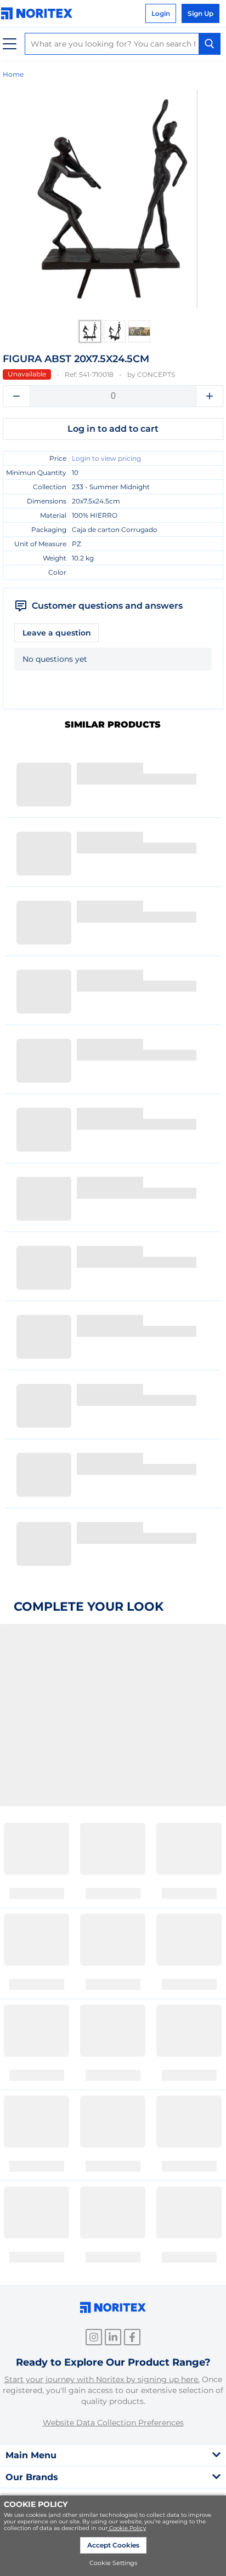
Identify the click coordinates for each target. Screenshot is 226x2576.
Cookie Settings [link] (113, 2563)
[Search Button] (210, 44)
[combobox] (123, 44)
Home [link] (13, 74)
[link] (39, 13)
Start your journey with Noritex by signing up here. (102, 2379)
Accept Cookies (113, 2545)
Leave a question (57, 633)
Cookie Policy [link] (128, 2528)
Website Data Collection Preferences (113, 2423)
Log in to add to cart (113, 429)
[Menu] (10, 44)
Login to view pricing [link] (106, 458)
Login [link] (161, 13)
